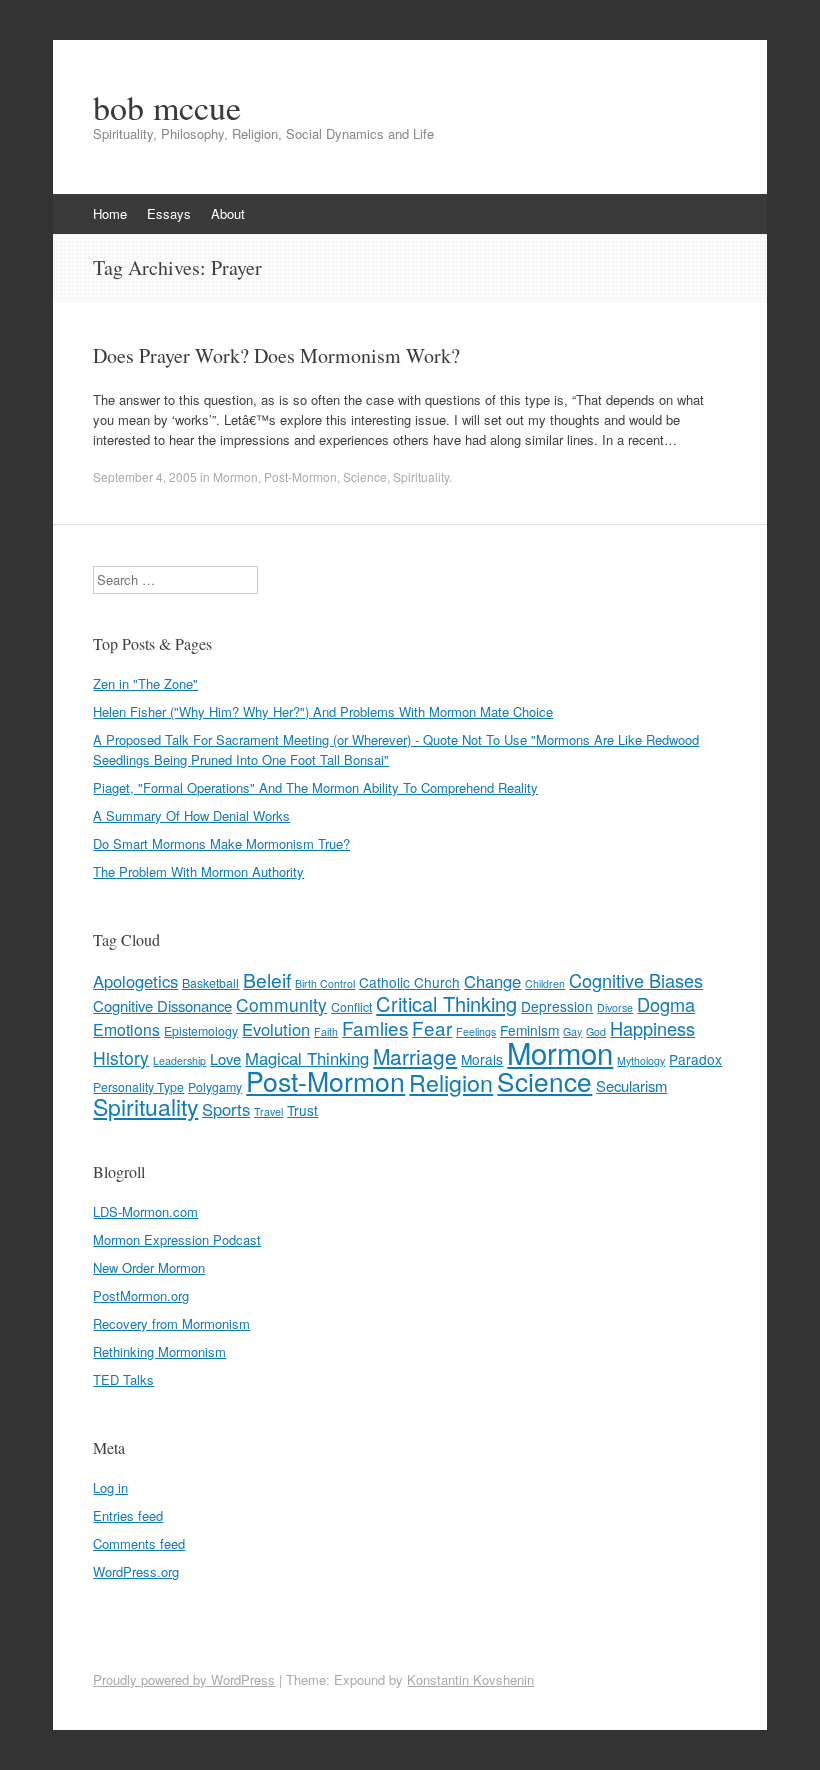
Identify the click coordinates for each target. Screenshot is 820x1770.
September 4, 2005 (145, 476)
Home (110, 213)
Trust (302, 1110)
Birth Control (325, 983)
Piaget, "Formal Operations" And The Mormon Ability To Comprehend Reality (315, 787)
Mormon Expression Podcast (177, 1239)
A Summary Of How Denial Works (191, 815)
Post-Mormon (300, 476)
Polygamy (215, 1087)
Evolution (276, 1029)
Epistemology (201, 1031)
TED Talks (123, 1379)
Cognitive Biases (636, 980)
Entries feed (128, 1515)
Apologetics (135, 981)
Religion (451, 1082)
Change (492, 981)
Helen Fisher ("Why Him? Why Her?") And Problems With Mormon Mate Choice (323, 711)
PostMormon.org (141, 1295)
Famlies (375, 1027)
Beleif (267, 980)
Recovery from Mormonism (171, 1323)
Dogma (666, 1004)
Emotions (126, 1029)
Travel (268, 1111)
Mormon (235, 476)
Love (225, 1058)
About (228, 213)
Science (365, 476)
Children (545, 983)
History (121, 1057)
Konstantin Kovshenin (470, 1679)
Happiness (652, 1028)
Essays (169, 213)
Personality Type (138, 1087)
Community (281, 1004)
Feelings (476, 1031)
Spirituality (421, 476)
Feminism (529, 1030)
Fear (432, 1027)
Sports (226, 1109)
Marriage (415, 1056)
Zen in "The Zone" (145, 683)
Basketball (210, 983)
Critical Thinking (446, 1003)
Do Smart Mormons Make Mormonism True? (221, 843)
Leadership (179, 1060)
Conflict (351, 1007)
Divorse (615, 1007)
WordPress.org (136, 1571)
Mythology (641, 1060)
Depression (557, 1006)
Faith (326, 1031)
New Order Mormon (149, 1267)
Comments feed (139, 1543)
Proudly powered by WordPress (184, 1679)
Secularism (631, 1085)
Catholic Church (409, 982)
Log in (110, 1487)
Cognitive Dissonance (162, 1005)
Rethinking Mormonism (159, 1351)
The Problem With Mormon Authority (198, 871)
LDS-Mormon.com (145, 1211)
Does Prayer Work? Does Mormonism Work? (276, 355)
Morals (482, 1059)
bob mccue (167, 107)
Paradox (695, 1059)
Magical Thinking (307, 1058)
